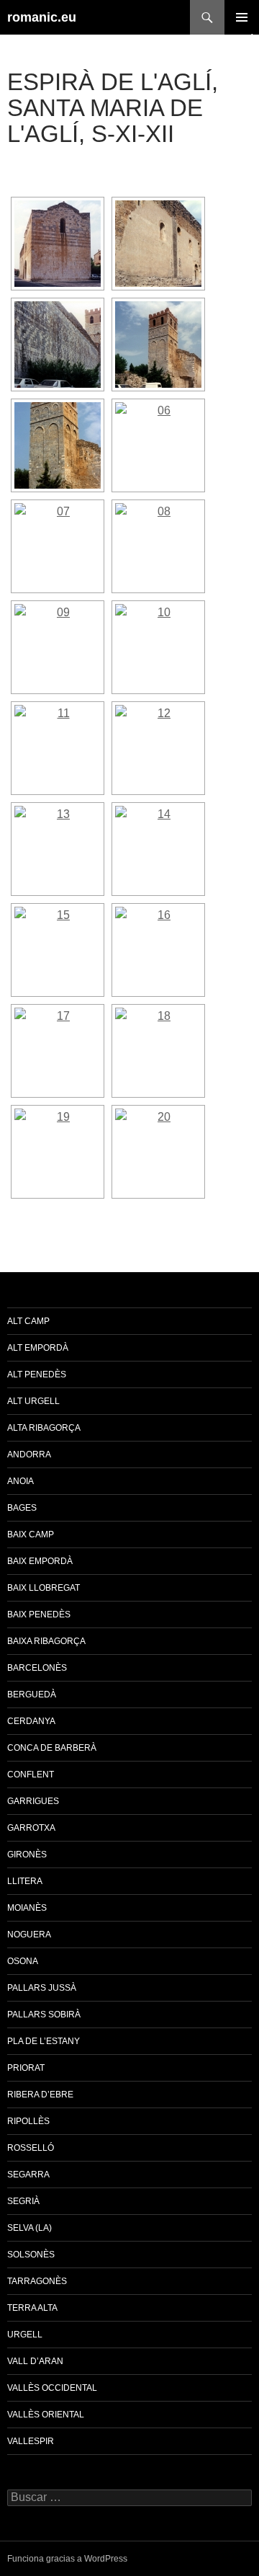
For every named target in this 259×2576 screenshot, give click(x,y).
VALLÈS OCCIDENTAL (52, 2388)
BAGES (22, 1508)
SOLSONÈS (31, 2255)
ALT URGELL (33, 1401)
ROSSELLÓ (31, 2148)
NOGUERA (29, 1935)
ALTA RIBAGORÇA (44, 1428)
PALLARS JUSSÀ (42, 1988)
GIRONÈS (27, 1855)
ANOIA (21, 1481)
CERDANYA (31, 1721)
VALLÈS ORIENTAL (46, 2415)
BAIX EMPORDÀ (40, 1561)
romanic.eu (42, 17)
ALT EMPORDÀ (38, 1348)
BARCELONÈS (37, 1668)
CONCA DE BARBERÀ (52, 1748)
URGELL (25, 2335)
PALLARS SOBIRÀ (44, 2015)
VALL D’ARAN (35, 2361)
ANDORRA (29, 1454)
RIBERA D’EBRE (40, 2095)
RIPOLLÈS (28, 2121)
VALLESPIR (31, 2441)
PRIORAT (26, 2068)
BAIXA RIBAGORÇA (46, 1641)
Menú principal (242, 17)
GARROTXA (31, 1828)
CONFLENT (31, 1775)
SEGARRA (28, 2175)
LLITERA (25, 1881)
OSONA (23, 1961)
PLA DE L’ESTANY (44, 2041)
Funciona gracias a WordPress (67, 2559)
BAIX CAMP (31, 1535)
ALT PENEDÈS (37, 1374)
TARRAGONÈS (37, 2281)
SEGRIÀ (23, 2201)
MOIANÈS (27, 1908)
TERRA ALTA (32, 2308)
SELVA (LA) (29, 2228)
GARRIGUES (33, 1801)
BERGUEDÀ (32, 1695)
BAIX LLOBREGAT (44, 1588)
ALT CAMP (28, 1321)
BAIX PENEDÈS (39, 1615)
